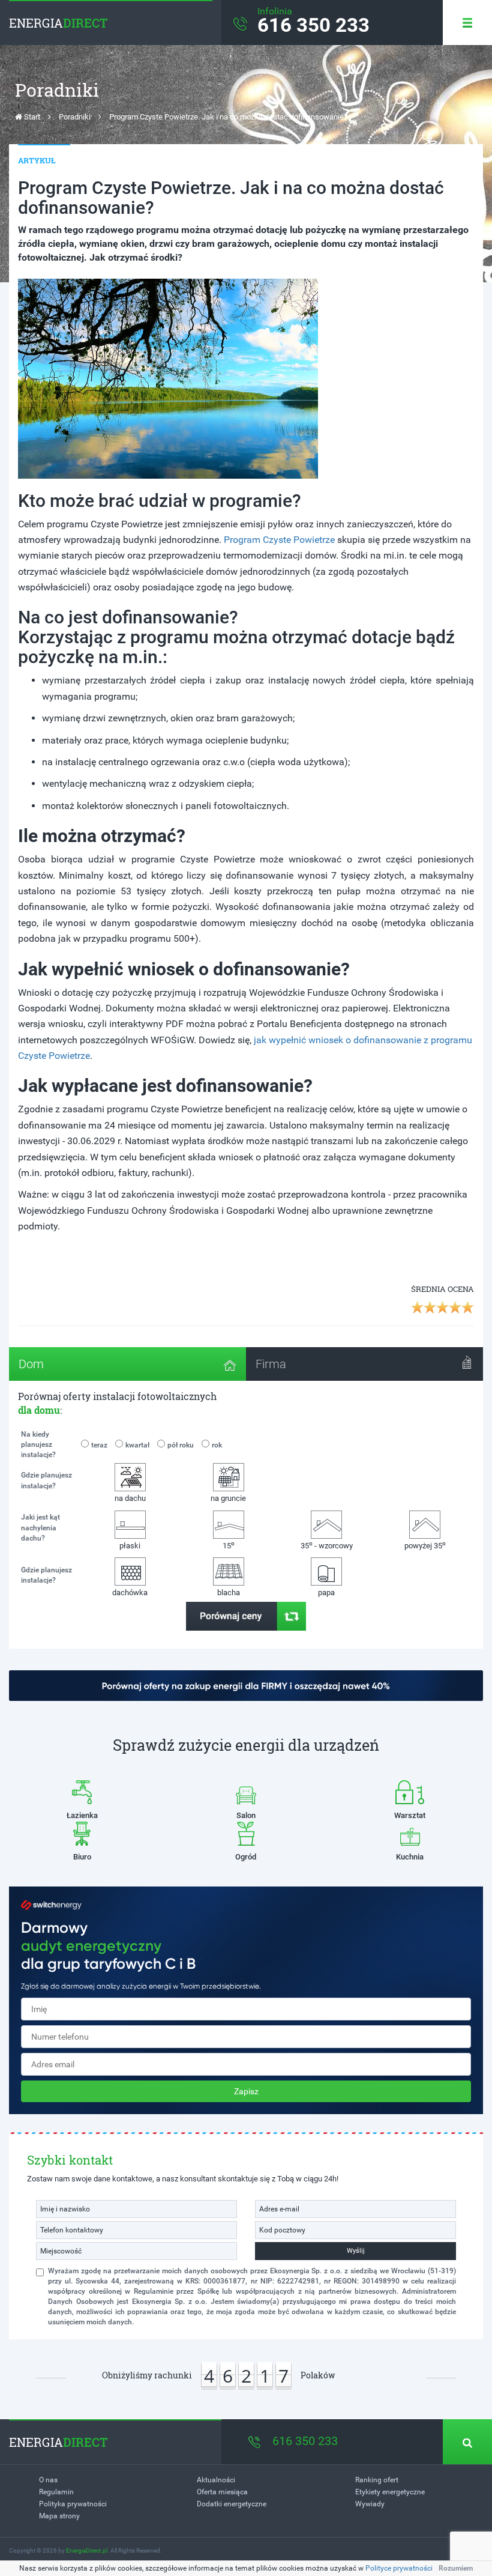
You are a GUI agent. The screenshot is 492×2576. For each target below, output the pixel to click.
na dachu (130, 1498)
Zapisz (246, 2091)
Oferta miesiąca (222, 2492)
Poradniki (75, 117)
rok (217, 1445)
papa (326, 1593)
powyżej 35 (425, 1545)
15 (229, 1545)
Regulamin (56, 2492)
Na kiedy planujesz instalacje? (38, 1444)
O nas (48, 2480)
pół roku (181, 1445)
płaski (130, 1546)
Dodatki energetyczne (232, 2504)
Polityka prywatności (73, 2504)
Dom (31, 1364)
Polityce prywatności (399, 2568)
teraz (99, 1445)
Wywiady (370, 2504)
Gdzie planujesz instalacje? (46, 1480)
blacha (229, 1593)
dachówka (130, 1593)
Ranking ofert (377, 2480)
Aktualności (216, 2480)
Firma (271, 1364)
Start (31, 117)
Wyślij (356, 2251)
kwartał (137, 1445)
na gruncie (228, 1498)
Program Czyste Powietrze (279, 540)
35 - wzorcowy (327, 1545)
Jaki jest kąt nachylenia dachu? (40, 1527)
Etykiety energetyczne (390, 2492)
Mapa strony (59, 2516)
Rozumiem (456, 2568)
